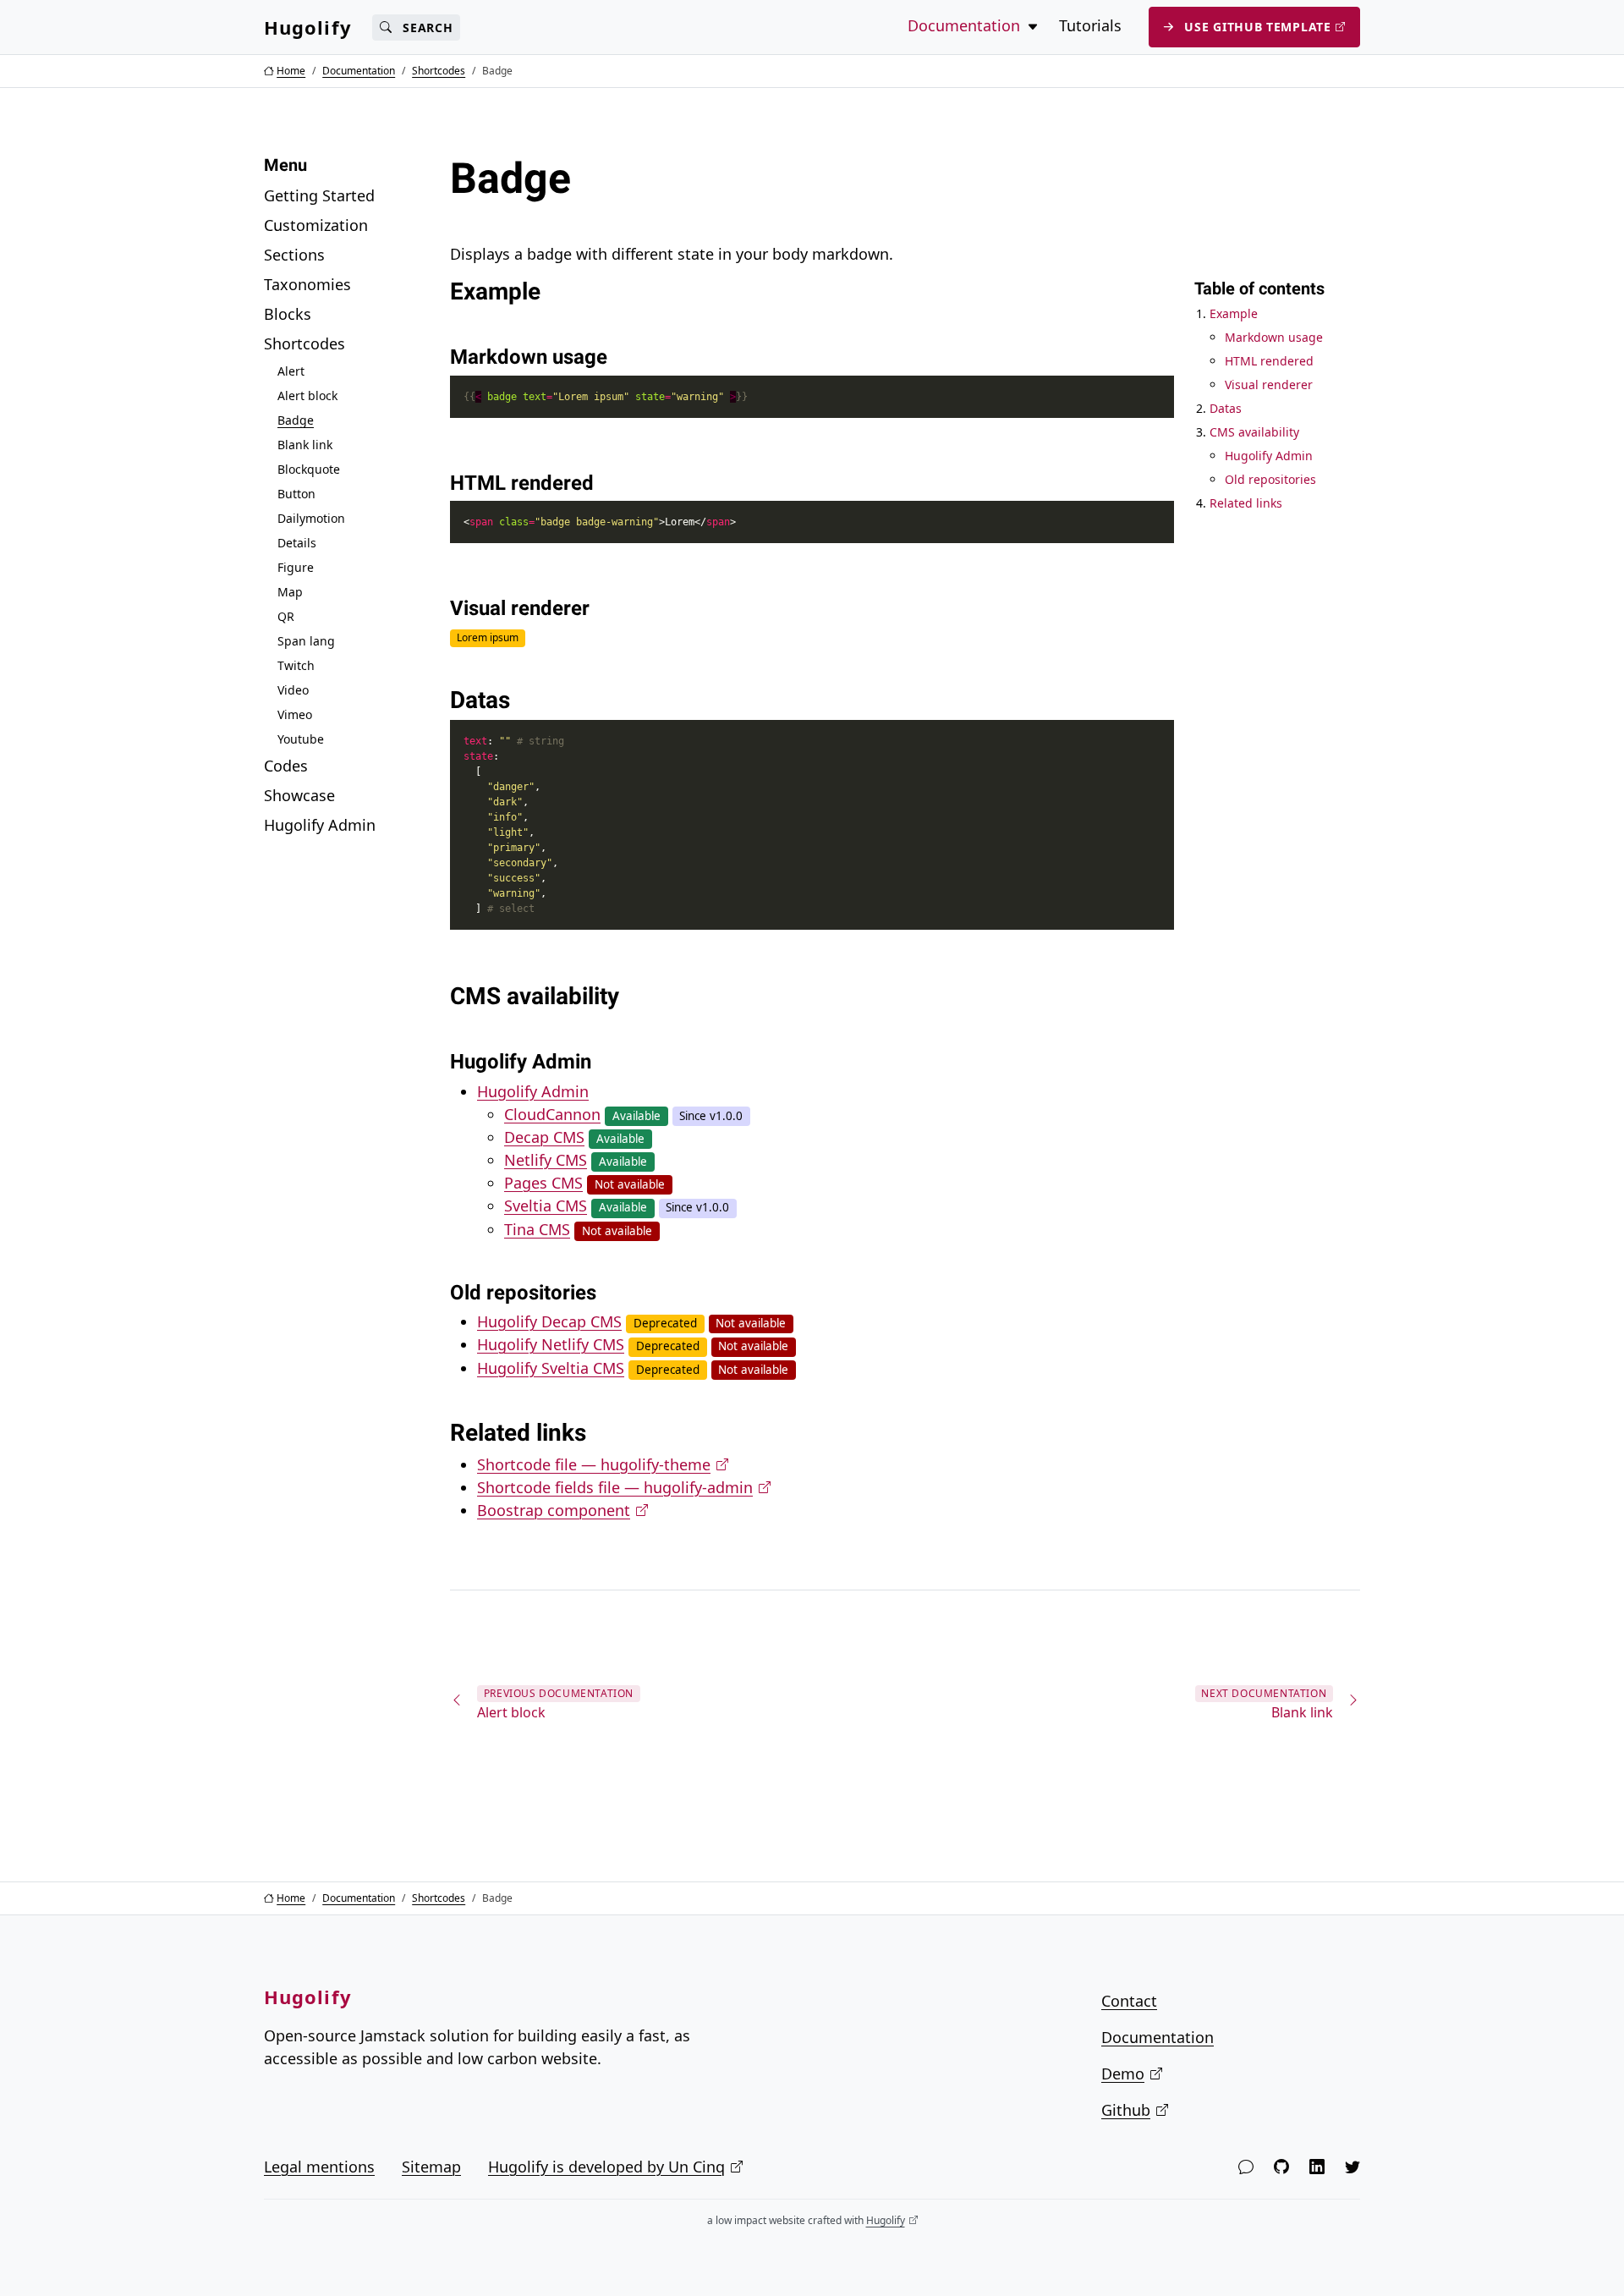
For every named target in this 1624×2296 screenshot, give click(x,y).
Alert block (307, 395)
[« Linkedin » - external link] (1317, 2167)
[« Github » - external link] (1281, 2167)
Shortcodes (304, 343)
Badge (296, 420)
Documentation (1158, 2037)
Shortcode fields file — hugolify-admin (615, 1487)
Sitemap (431, 2167)
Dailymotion (311, 518)
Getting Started (319, 195)
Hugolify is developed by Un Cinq (606, 2167)
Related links (1246, 503)
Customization (316, 225)
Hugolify (308, 27)
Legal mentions (319, 2167)
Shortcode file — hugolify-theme (594, 1464)
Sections (294, 255)
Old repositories (1270, 479)
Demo (1123, 2074)
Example (1234, 313)
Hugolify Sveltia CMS (551, 1368)
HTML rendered (1269, 361)
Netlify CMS (546, 1160)
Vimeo (295, 714)
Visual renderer (1269, 384)
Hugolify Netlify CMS (551, 1344)
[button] (1033, 26)
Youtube (301, 739)
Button (296, 494)
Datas (1226, 408)
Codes (286, 766)
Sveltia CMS (546, 1206)
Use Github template (1257, 27)
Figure (296, 567)
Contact (1129, 2001)
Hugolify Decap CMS (549, 1321)
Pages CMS (543, 1183)
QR (286, 616)
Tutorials (1090, 25)
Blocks (288, 314)
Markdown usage (1274, 337)
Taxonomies (307, 284)
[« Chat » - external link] (1246, 2167)
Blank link (305, 445)
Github (1126, 2110)
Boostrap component (554, 1510)
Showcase (299, 795)
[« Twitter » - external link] (1352, 2167)
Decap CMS (544, 1137)
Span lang (306, 641)
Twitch (296, 665)
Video (293, 690)
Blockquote (309, 469)
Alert (291, 371)
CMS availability (1254, 432)
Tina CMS (537, 1229)
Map (290, 592)
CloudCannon (552, 1114)
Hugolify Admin (320, 825)
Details (297, 543)
